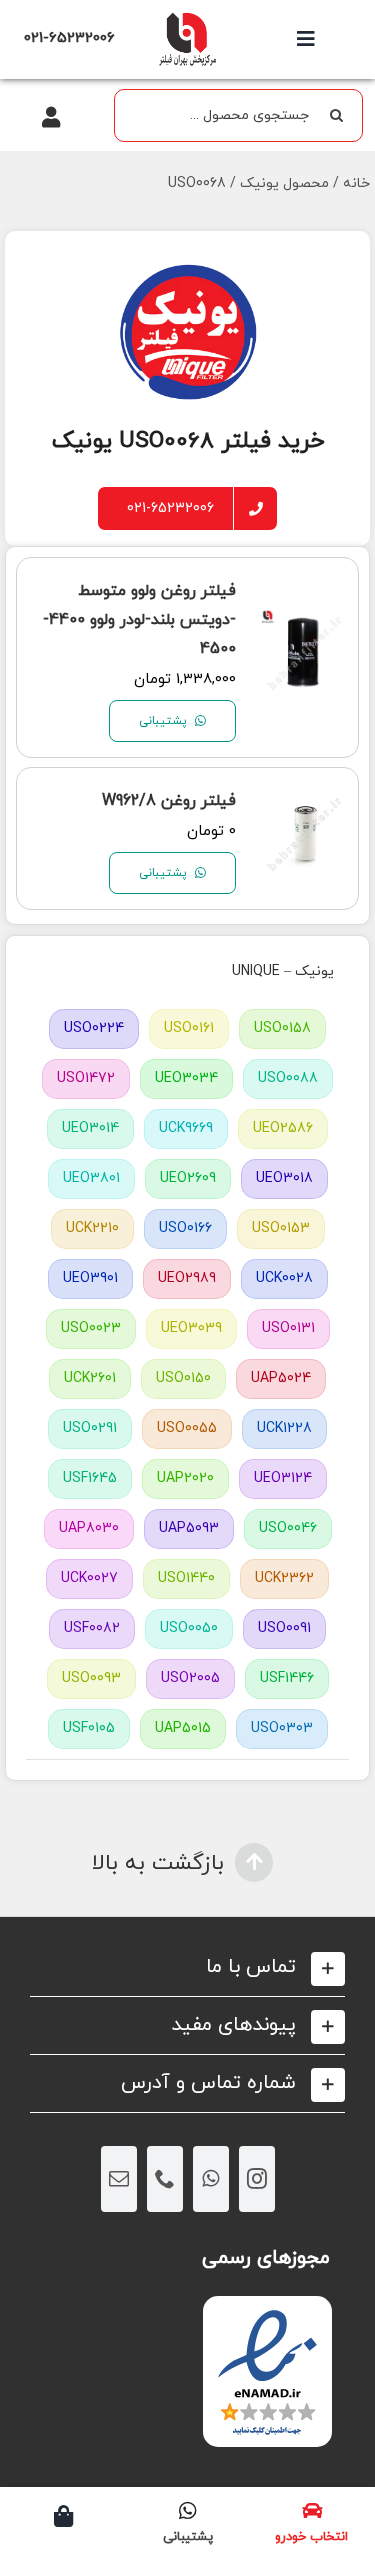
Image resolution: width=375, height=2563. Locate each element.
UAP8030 (89, 1528)
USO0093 (91, 1678)
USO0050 (189, 1628)
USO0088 (288, 1078)
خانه (356, 183)
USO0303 (282, 1728)
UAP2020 (185, 1478)
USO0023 (91, 1328)
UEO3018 (284, 1178)
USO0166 (185, 1228)
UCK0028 (284, 1278)
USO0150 (183, 1378)
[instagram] (257, 2179)
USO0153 (281, 1228)
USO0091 (284, 1628)
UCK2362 (284, 1578)
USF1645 (90, 1478)
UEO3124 (283, 1478)
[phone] (165, 2179)
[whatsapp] (211, 2179)
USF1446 (287, 1678)
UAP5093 (189, 1528)
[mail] (119, 2179)
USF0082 (92, 1628)
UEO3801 (91, 1178)
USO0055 (187, 1428)
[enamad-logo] (267, 2313)
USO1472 (86, 1078)
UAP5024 (281, 1378)
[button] (187, 1967)
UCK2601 (90, 1378)
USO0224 (94, 1028)
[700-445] (187, 17)
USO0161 (189, 1028)
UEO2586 (283, 1128)
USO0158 (282, 1028)
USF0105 (89, 1728)
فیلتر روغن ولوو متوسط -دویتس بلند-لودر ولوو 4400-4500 (139, 620)
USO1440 (186, 1578)
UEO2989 (187, 1278)
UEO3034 (186, 1078)
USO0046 (288, 1528)
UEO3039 (191, 1328)
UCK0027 (89, 1578)
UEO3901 (90, 1278)
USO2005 (190, 1678)
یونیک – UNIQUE (283, 971)
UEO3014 (90, 1128)
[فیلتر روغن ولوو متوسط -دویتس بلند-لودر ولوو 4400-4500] (304, 627)
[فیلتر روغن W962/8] (304, 808)
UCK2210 (92, 1228)
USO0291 (90, 1428)
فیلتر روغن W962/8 (169, 801)
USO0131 (288, 1328)
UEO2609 (188, 1178)
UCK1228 (284, 1428)
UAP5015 (183, 1728)
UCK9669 (186, 1128)
